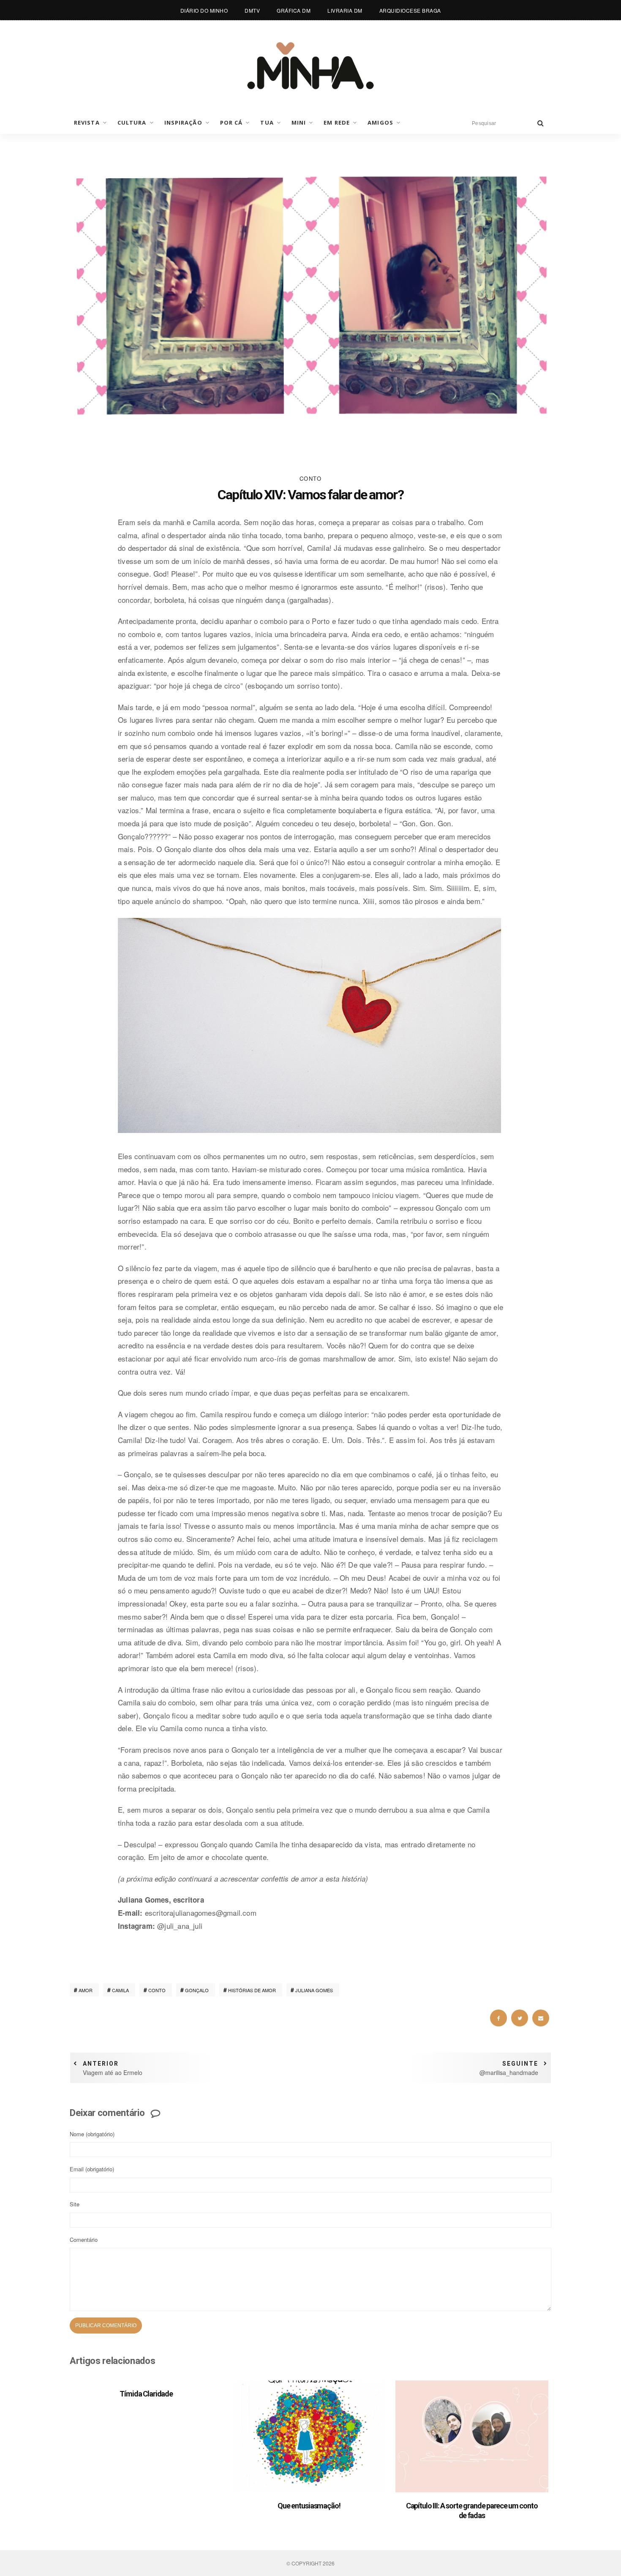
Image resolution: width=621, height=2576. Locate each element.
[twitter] (520, 2018)
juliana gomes (314, 1990)
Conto (311, 478)
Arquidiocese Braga (410, 10)
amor (86, 1990)
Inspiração (183, 123)
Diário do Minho (204, 10)
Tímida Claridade (146, 2394)
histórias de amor (252, 1990)
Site (75, 2204)
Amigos (380, 123)
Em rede (337, 123)
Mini (299, 123)
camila (120, 1990)
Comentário (84, 2240)
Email (92, 2169)
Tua (267, 123)
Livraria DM (345, 10)
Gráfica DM (294, 10)
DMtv (252, 10)
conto (157, 1990)
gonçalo (197, 1990)
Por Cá (232, 123)
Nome (92, 2134)
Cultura (132, 123)
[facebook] (498, 2018)
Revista (87, 123)
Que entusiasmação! (309, 2506)
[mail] (541, 2018)
